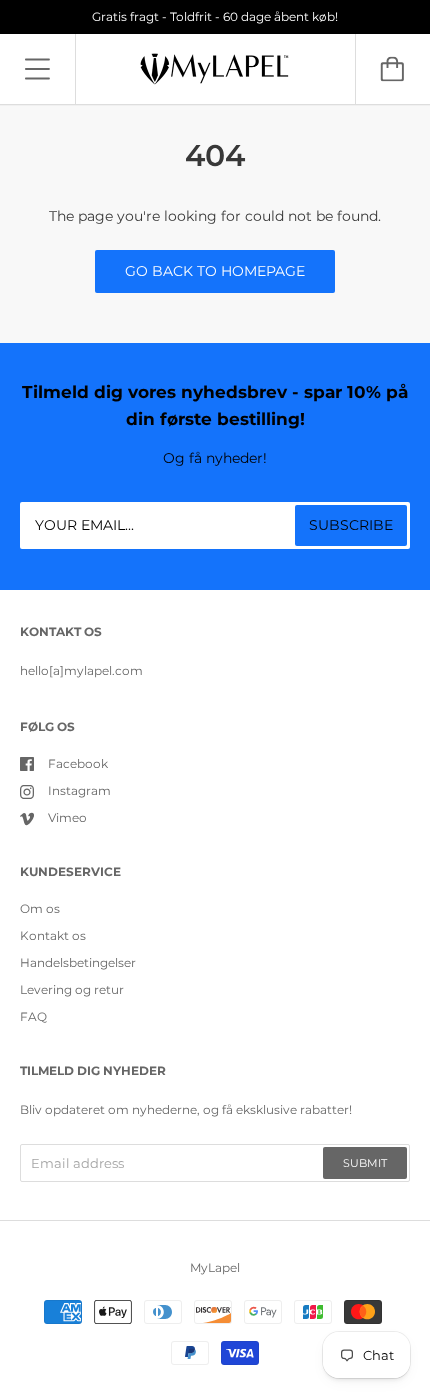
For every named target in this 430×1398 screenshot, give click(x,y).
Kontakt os (53, 935)
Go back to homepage (215, 271)
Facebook (78, 763)
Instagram (79, 790)
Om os (40, 908)
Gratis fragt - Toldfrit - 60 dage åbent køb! (215, 16)
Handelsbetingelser (78, 962)
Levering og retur (72, 989)
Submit (365, 1163)
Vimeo (67, 817)
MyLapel (215, 1267)
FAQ (33, 1016)
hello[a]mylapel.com (81, 670)
